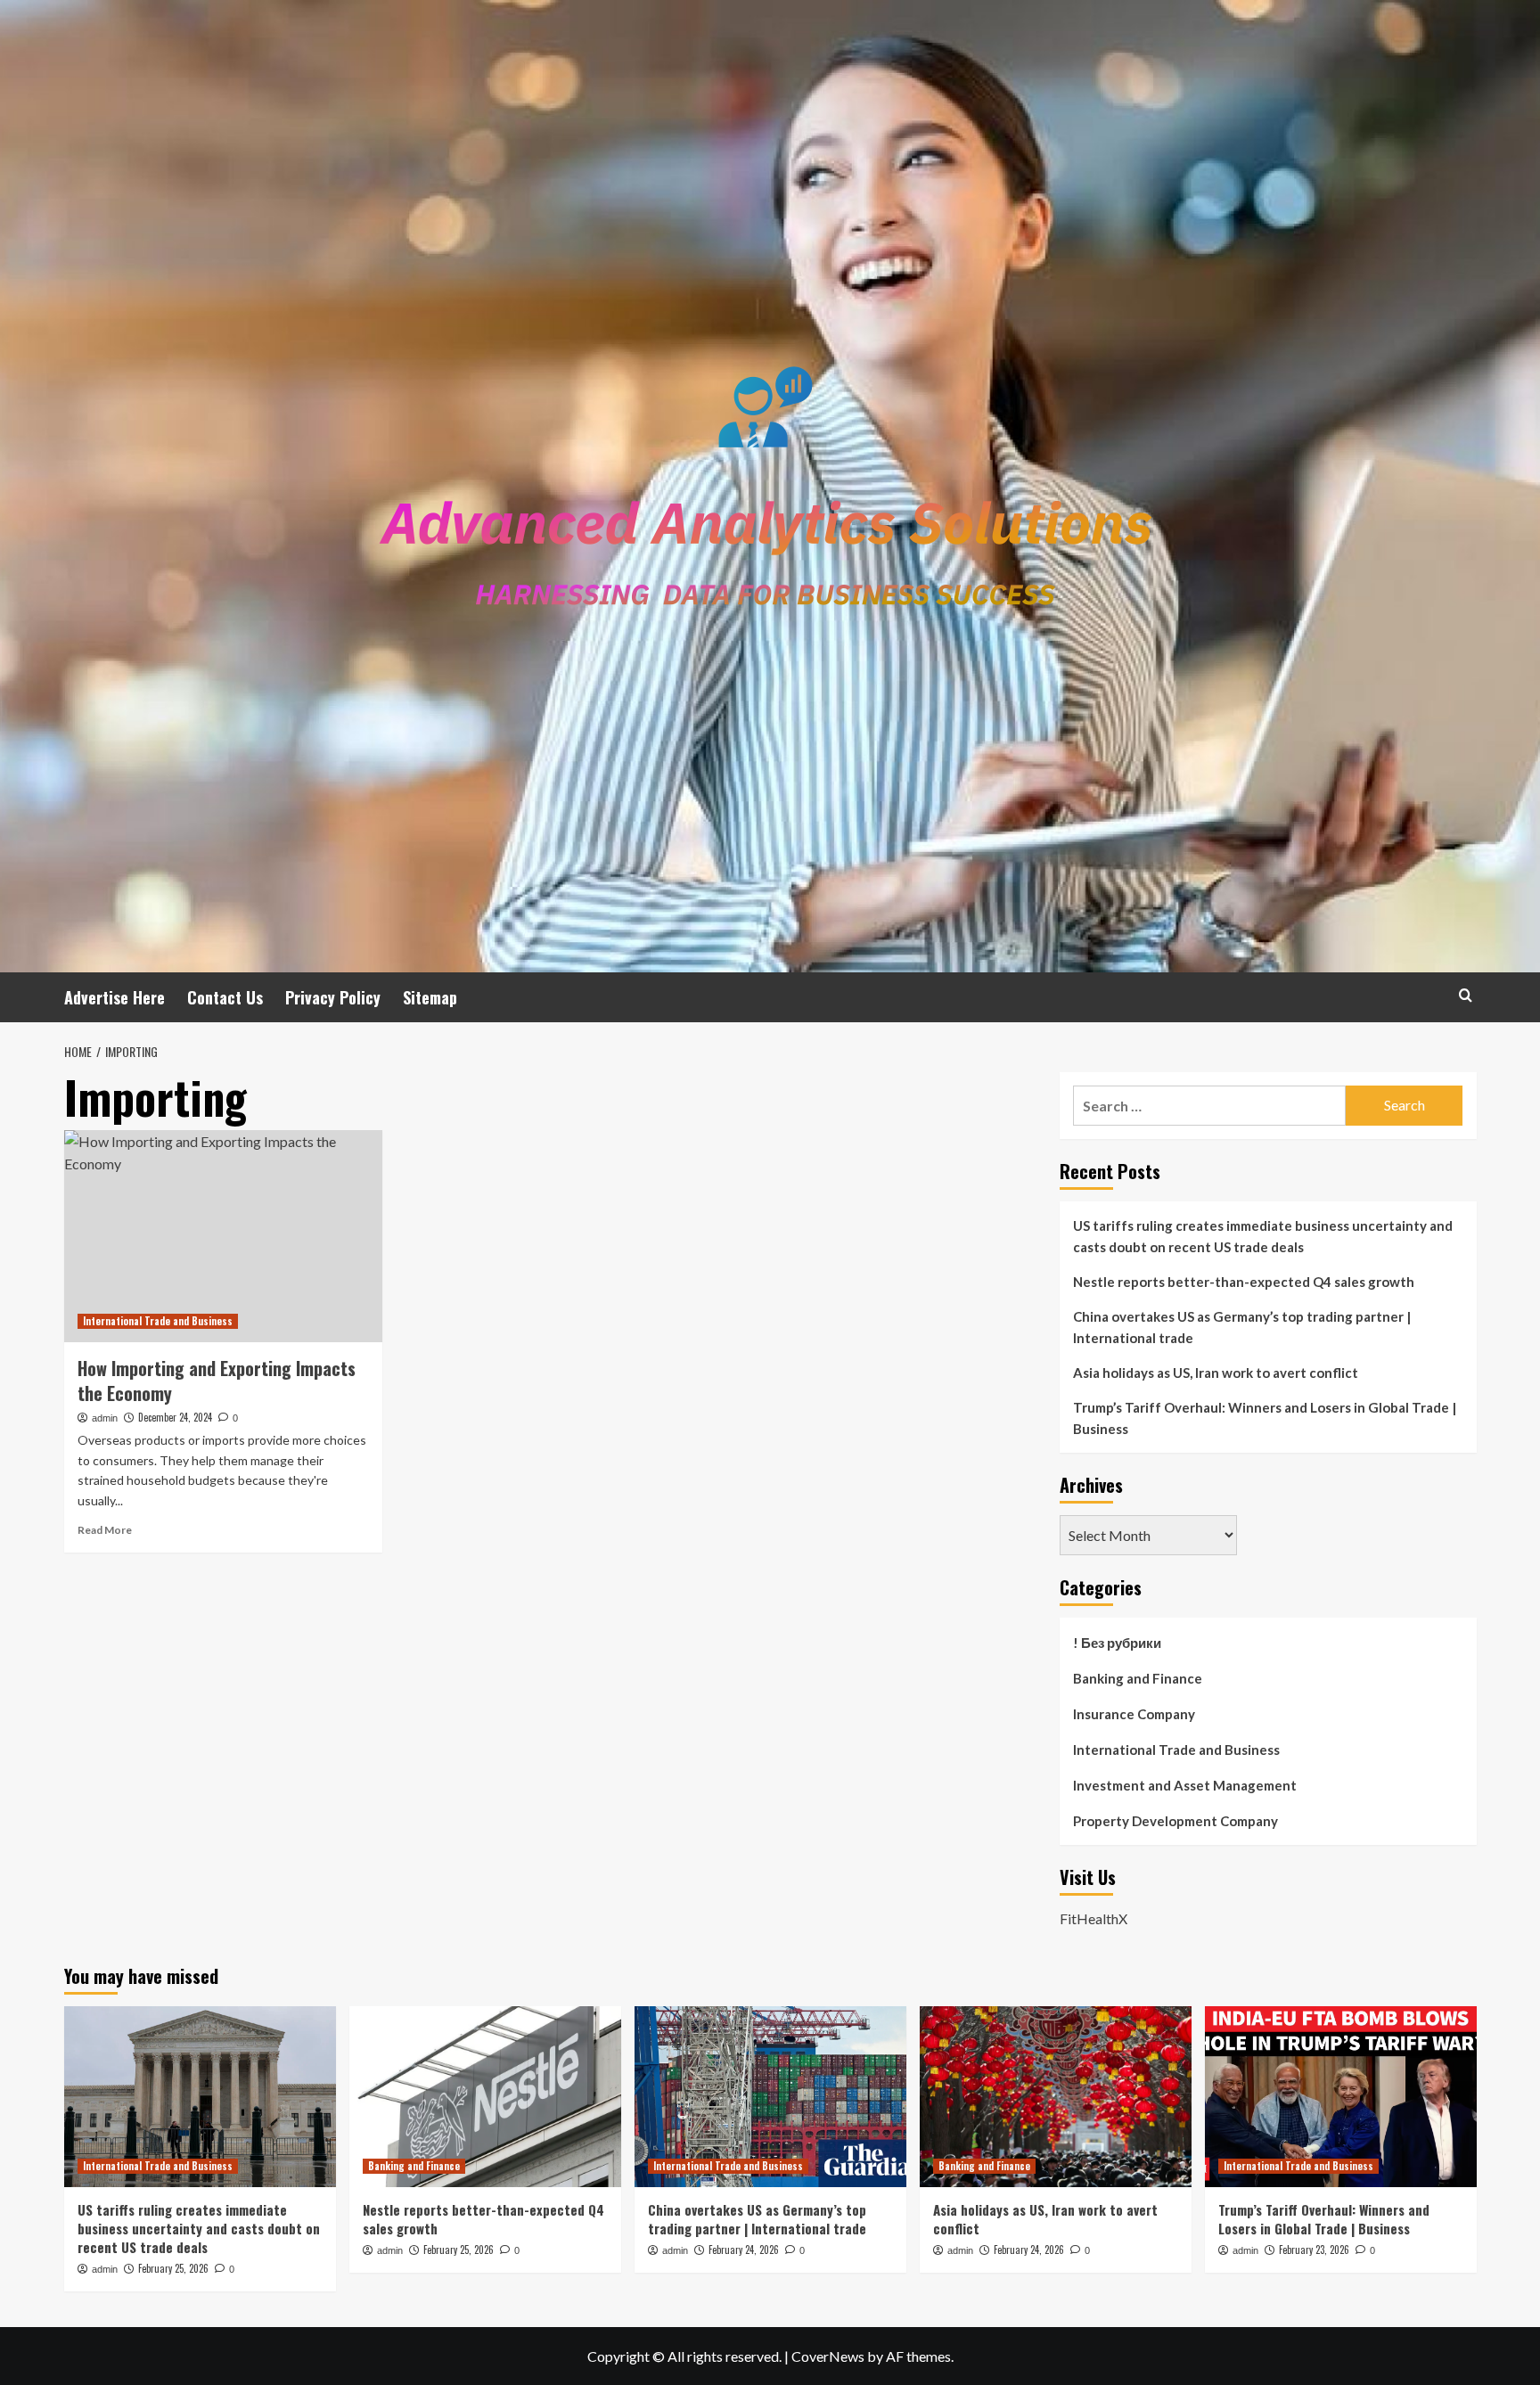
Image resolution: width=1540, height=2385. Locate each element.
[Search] (1466, 995)
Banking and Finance (1138, 1678)
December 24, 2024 (175, 1417)
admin (105, 1418)
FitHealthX (1094, 1918)
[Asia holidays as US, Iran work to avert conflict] (1056, 2097)
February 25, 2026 (173, 2268)
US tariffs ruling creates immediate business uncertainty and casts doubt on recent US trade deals (1263, 1236)
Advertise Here (115, 997)
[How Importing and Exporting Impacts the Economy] (223, 1236)
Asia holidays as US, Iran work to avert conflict (1216, 1373)
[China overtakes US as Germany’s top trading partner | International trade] (770, 2097)
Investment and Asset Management (1185, 1785)
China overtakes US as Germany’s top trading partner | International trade (1242, 1327)
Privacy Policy (333, 997)
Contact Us (225, 997)
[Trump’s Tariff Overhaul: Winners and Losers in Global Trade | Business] (1341, 2097)
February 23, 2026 (1314, 2250)
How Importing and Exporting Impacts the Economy (217, 1381)
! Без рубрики (1117, 1643)
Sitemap (430, 997)
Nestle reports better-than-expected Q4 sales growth (1244, 1282)
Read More (105, 1530)
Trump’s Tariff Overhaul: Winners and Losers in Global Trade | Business (1265, 1418)
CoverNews (828, 2356)
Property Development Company (1175, 1821)
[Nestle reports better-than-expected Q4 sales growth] (485, 2097)
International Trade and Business (158, 1321)
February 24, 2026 (744, 2250)
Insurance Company (1134, 1714)
